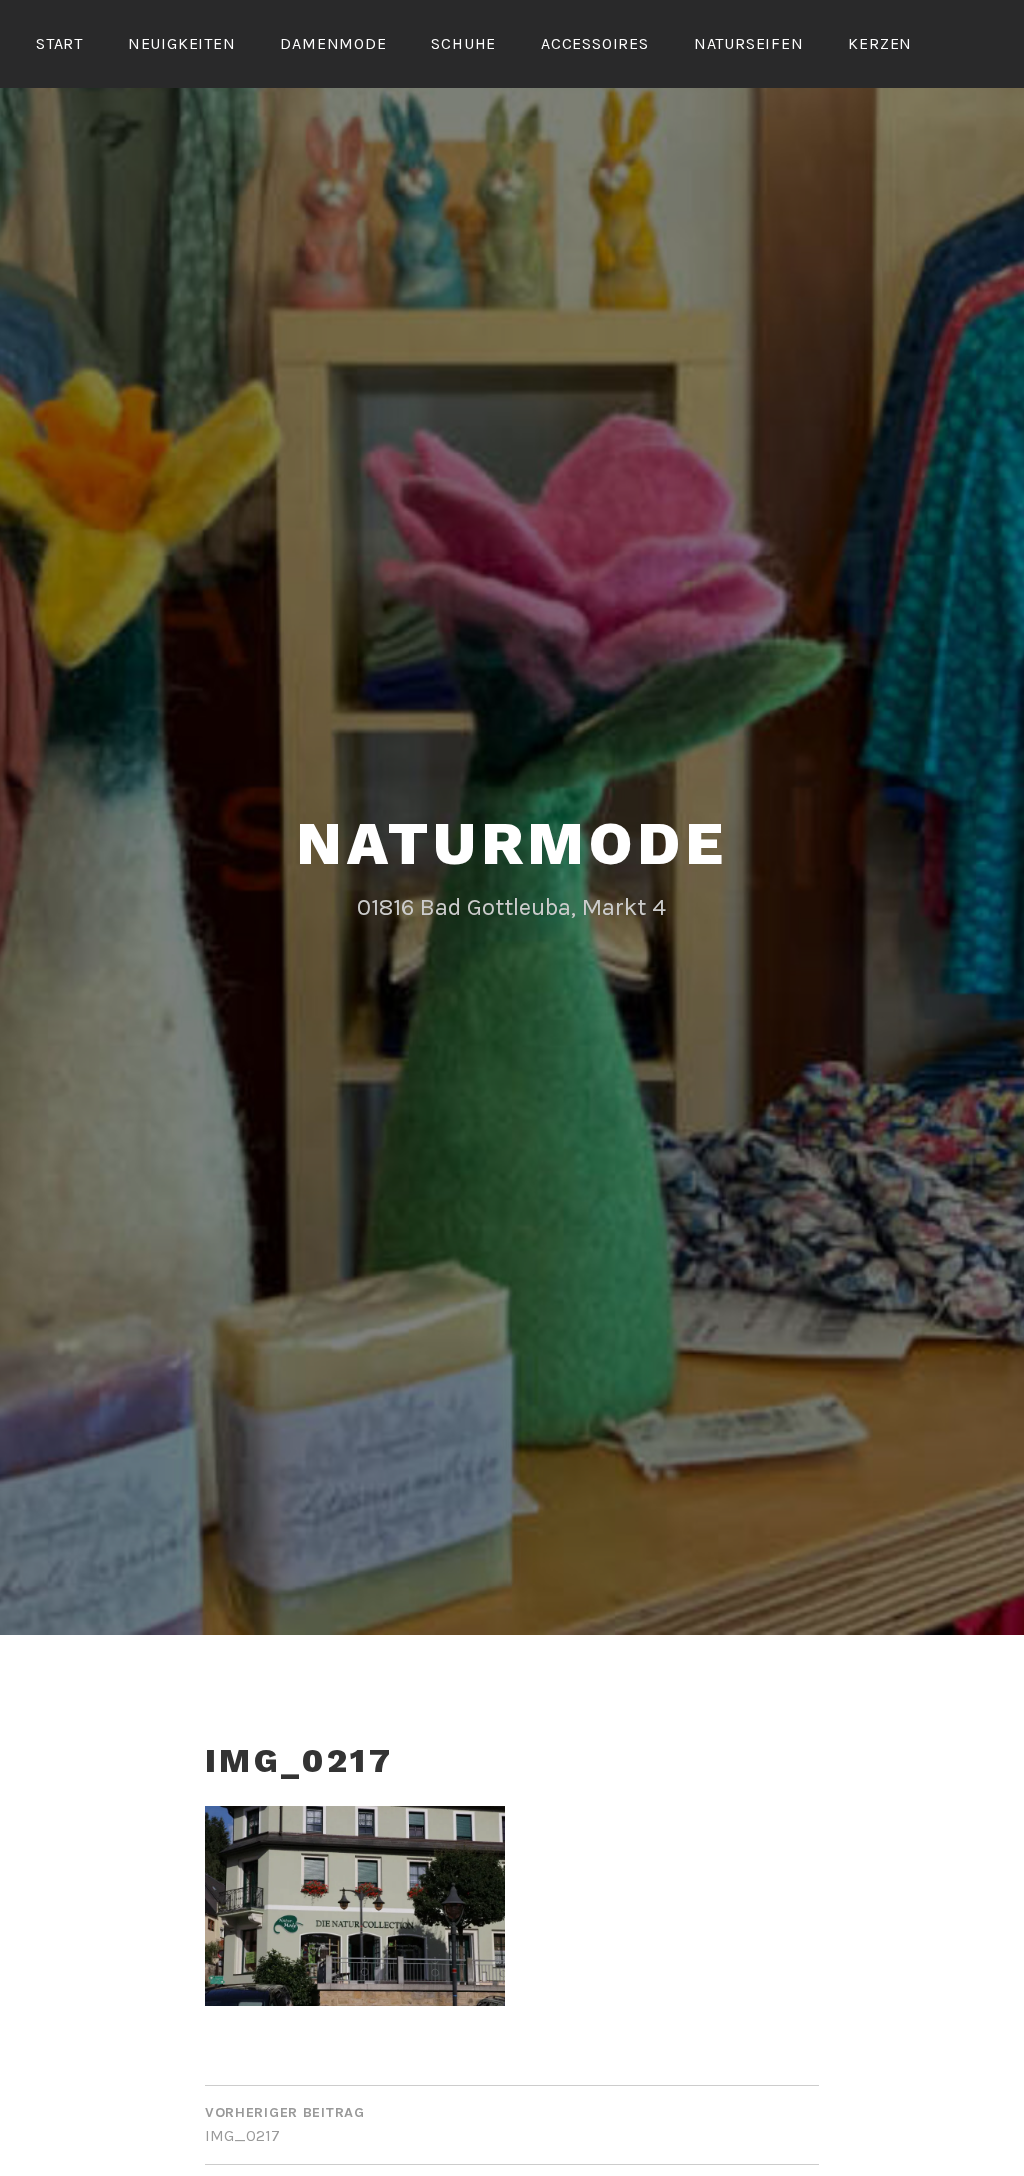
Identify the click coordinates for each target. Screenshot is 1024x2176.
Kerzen (880, 43)
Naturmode (511, 843)
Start (59, 43)
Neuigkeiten (182, 43)
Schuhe (463, 43)
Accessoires (595, 43)
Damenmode (333, 43)
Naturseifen (749, 43)
